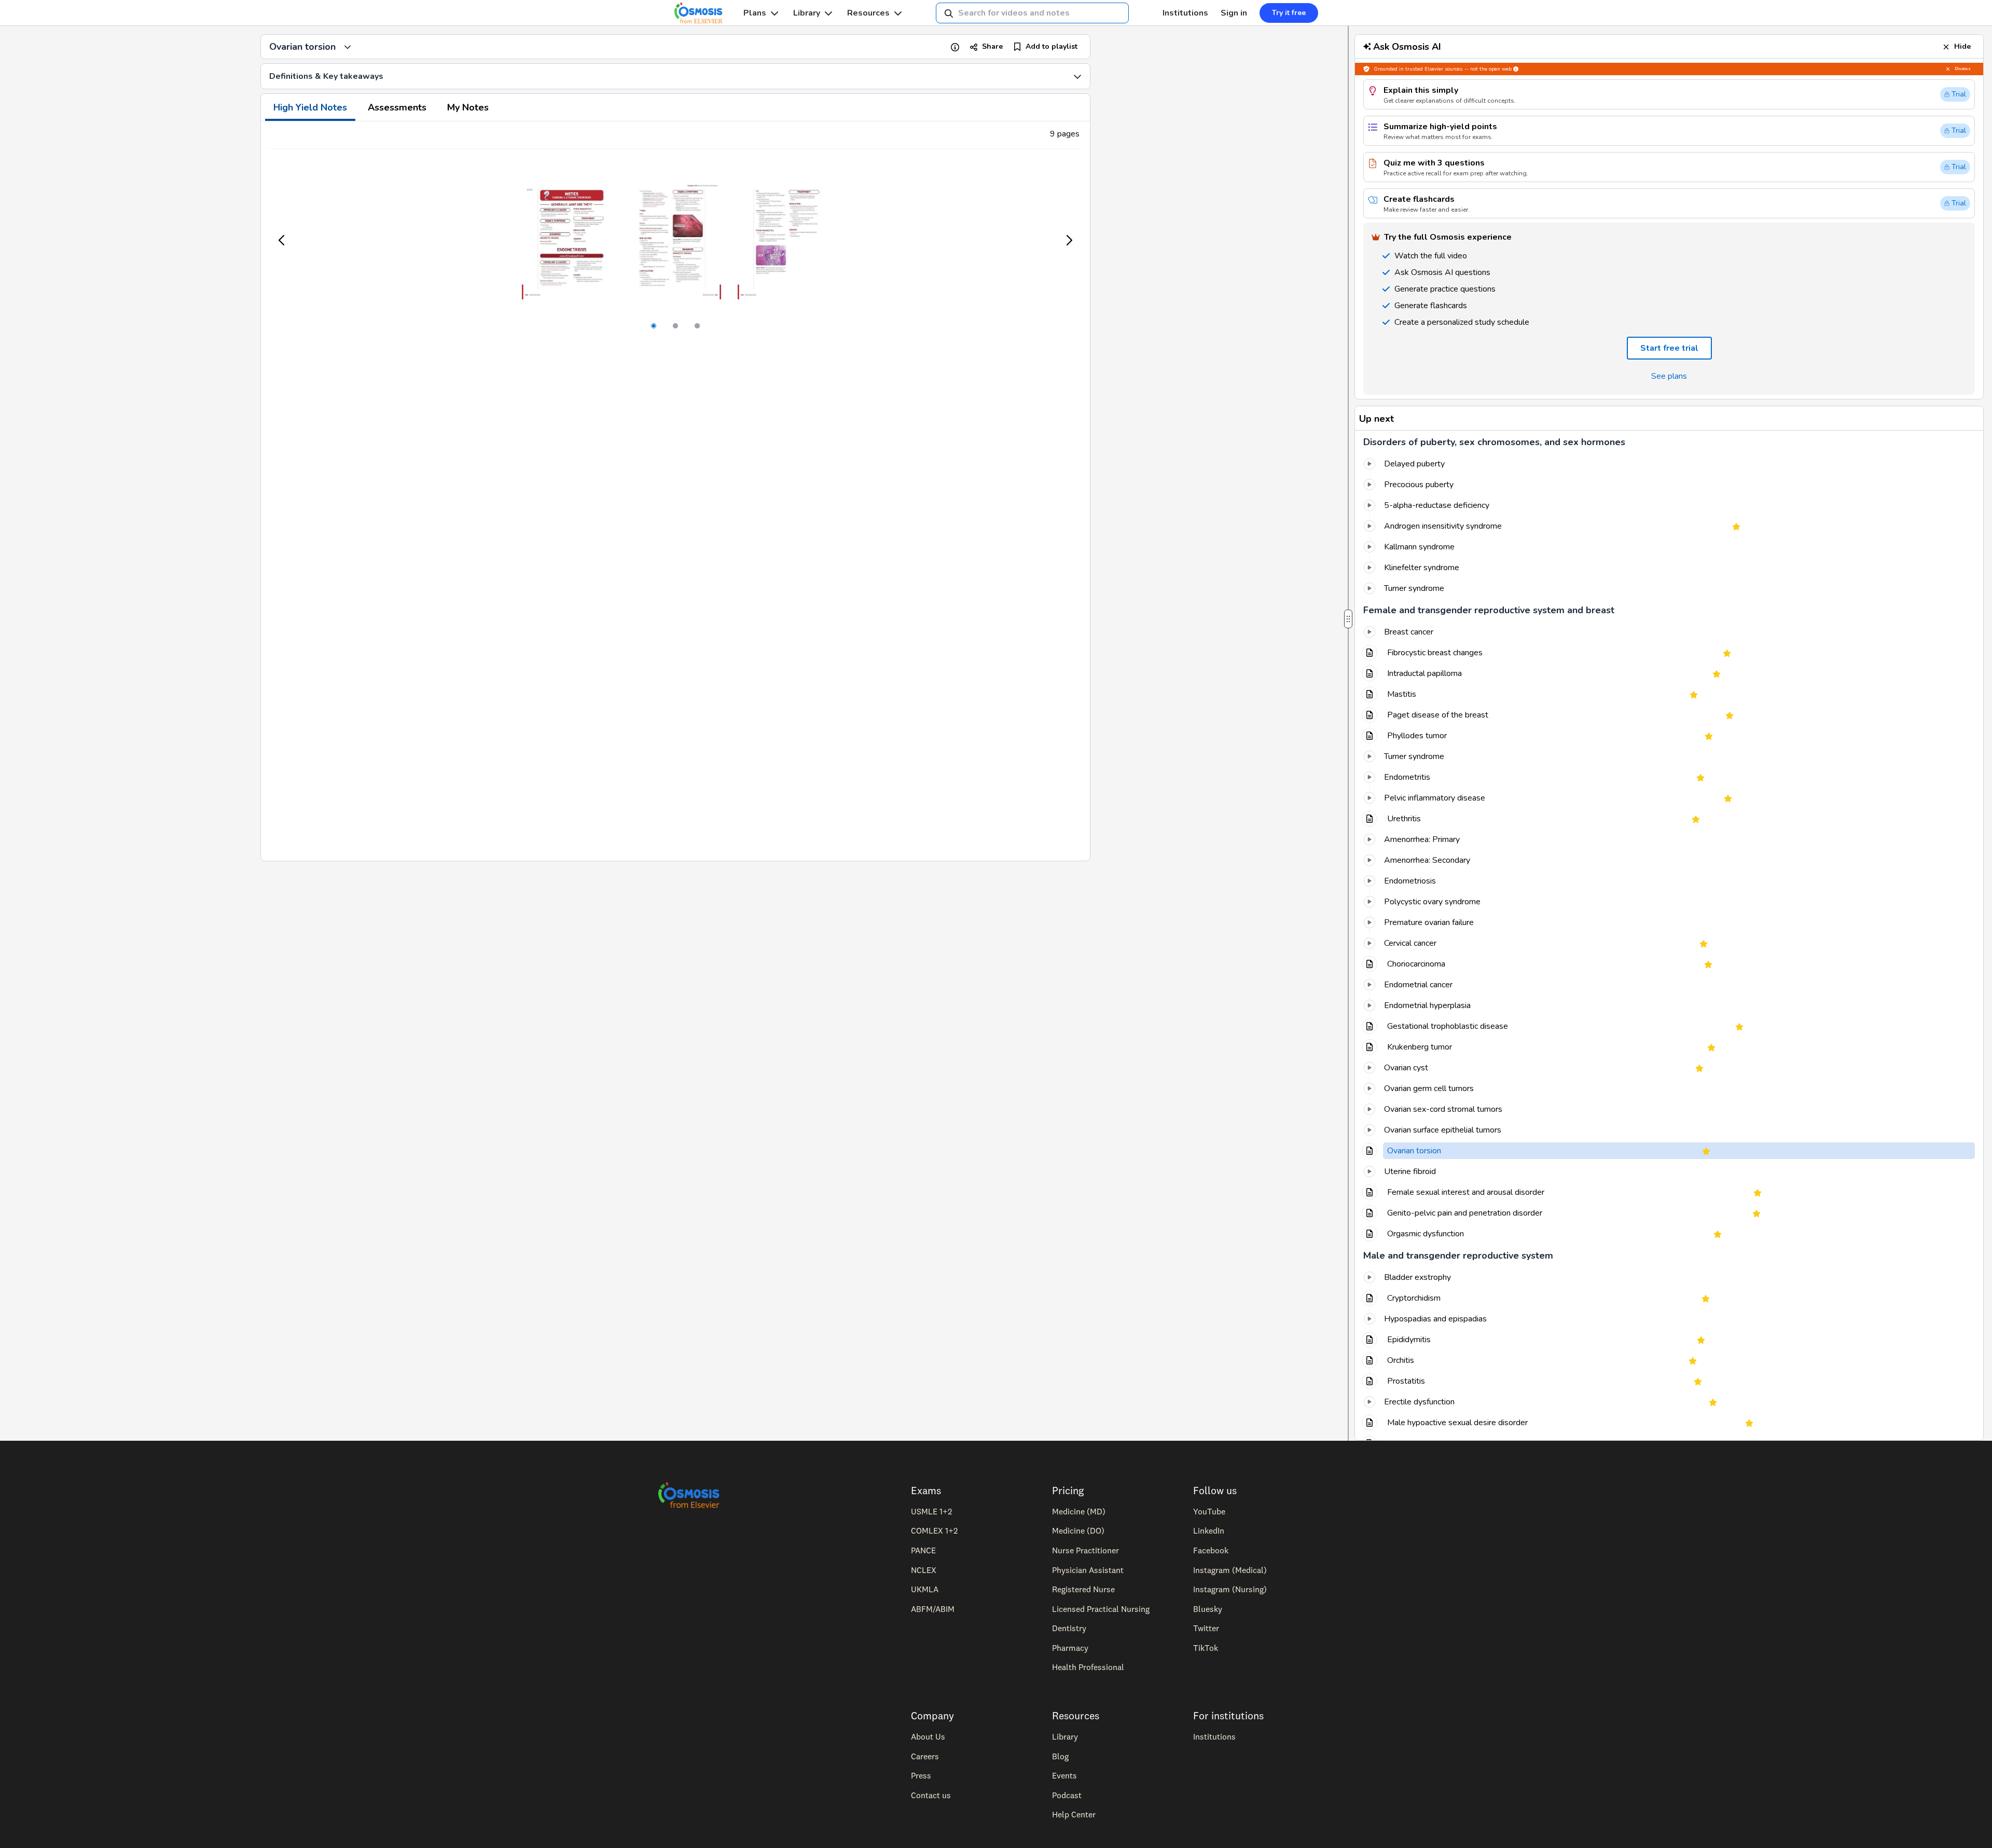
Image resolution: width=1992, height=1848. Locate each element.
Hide (1962, 46)
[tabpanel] (675, 491)
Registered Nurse (1083, 1589)
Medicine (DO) (1078, 1530)
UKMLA (925, 1589)
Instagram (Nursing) (1230, 1589)
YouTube (1209, 1511)
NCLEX (924, 1570)
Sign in (1234, 13)
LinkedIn (1209, 1530)
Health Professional (1088, 1667)
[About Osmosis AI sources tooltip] (1516, 69)
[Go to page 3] (697, 326)
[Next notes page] (1069, 240)
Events (1064, 1775)
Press (921, 1775)
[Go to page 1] (654, 326)
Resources (868, 13)
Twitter (1206, 1628)
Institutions (1185, 13)
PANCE (923, 1550)
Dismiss (1963, 69)
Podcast (1067, 1795)
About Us (928, 1736)
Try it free (1289, 13)
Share (992, 46)
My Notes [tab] (468, 107)
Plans (755, 13)
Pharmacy (1070, 1648)
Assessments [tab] (397, 107)
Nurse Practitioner (1085, 1550)
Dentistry (1069, 1628)
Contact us (931, 1795)
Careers (925, 1756)
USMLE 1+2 (931, 1511)
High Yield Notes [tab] (310, 107)
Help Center (1074, 1814)
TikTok (1206, 1648)
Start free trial (1669, 348)
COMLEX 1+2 (934, 1530)
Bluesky (1208, 1609)
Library (807, 13)
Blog (1060, 1756)
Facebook (1211, 1550)
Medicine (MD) (1079, 1511)
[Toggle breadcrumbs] (348, 47)
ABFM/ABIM (933, 1609)
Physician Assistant (1088, 1570)
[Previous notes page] (282, 240)
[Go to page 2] (675, 326)
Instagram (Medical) (1230, 1570)
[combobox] (1032, 13)
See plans (1669, 376)
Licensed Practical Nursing (1101, 1609)
